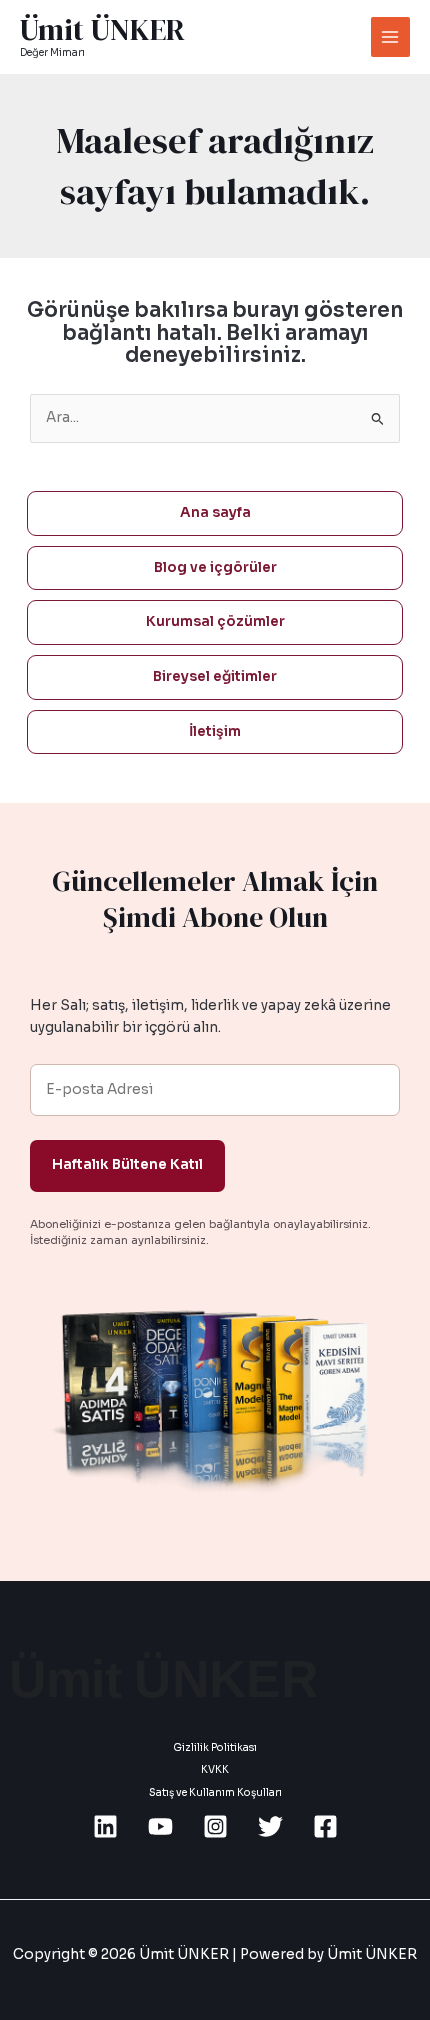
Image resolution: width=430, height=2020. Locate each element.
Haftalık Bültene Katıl (127, 1164)
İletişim (215, 731)
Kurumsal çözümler (215, 621)
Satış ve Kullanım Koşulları (215, 1792)
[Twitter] (270, 1826)
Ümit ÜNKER (102, 30)
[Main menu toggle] (390, 36)
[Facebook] (325, 1826)
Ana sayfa (215, 512)
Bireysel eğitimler (215, 676)
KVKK (215, 1769)
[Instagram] (215, 1826)
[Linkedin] (105, 1826)
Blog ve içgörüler (215, 567)
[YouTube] (160, 1826)
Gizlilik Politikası (215, 1747)
